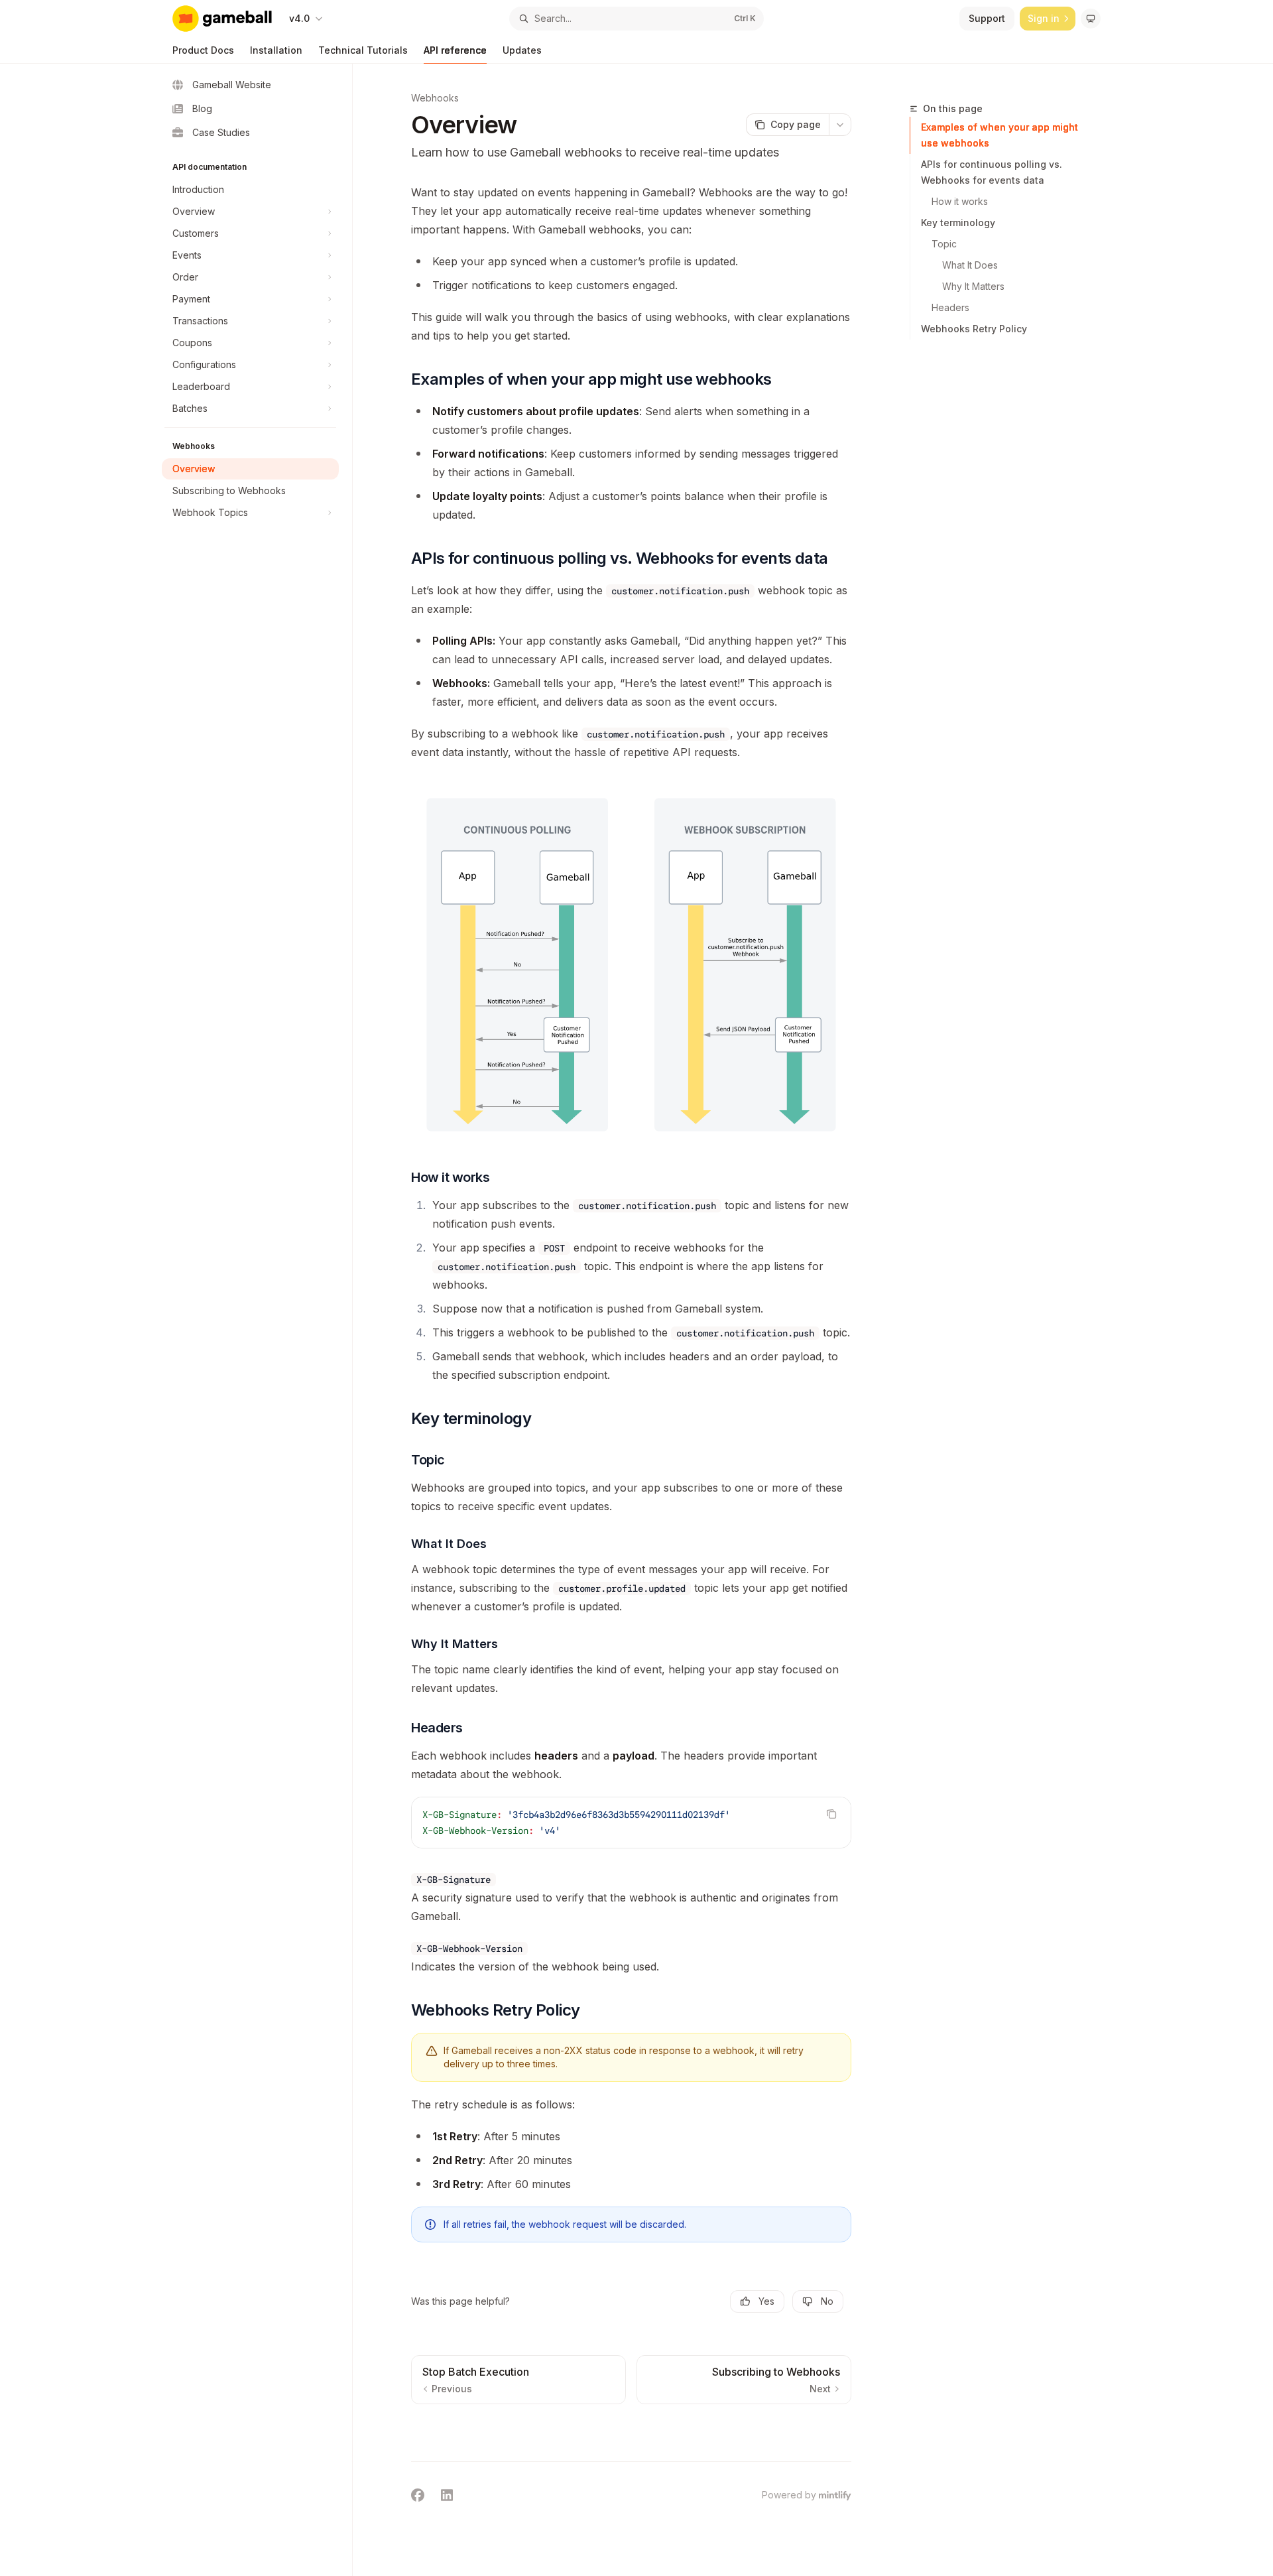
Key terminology (958, 223)
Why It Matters (973, 286)
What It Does (970, 265)
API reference (455, 50)
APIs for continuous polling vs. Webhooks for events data (992, 172)
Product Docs (203, 50)
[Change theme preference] (1091, 19)
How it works (960, 201)
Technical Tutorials (363, 50)
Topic (944, 244)
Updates (522, 50)
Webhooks (435, 98)
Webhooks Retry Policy (974, 329)
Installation (276, 50)
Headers (950, 307)
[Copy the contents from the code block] (831, 1814)
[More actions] (840, 125)
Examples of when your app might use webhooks (1000, 135)
